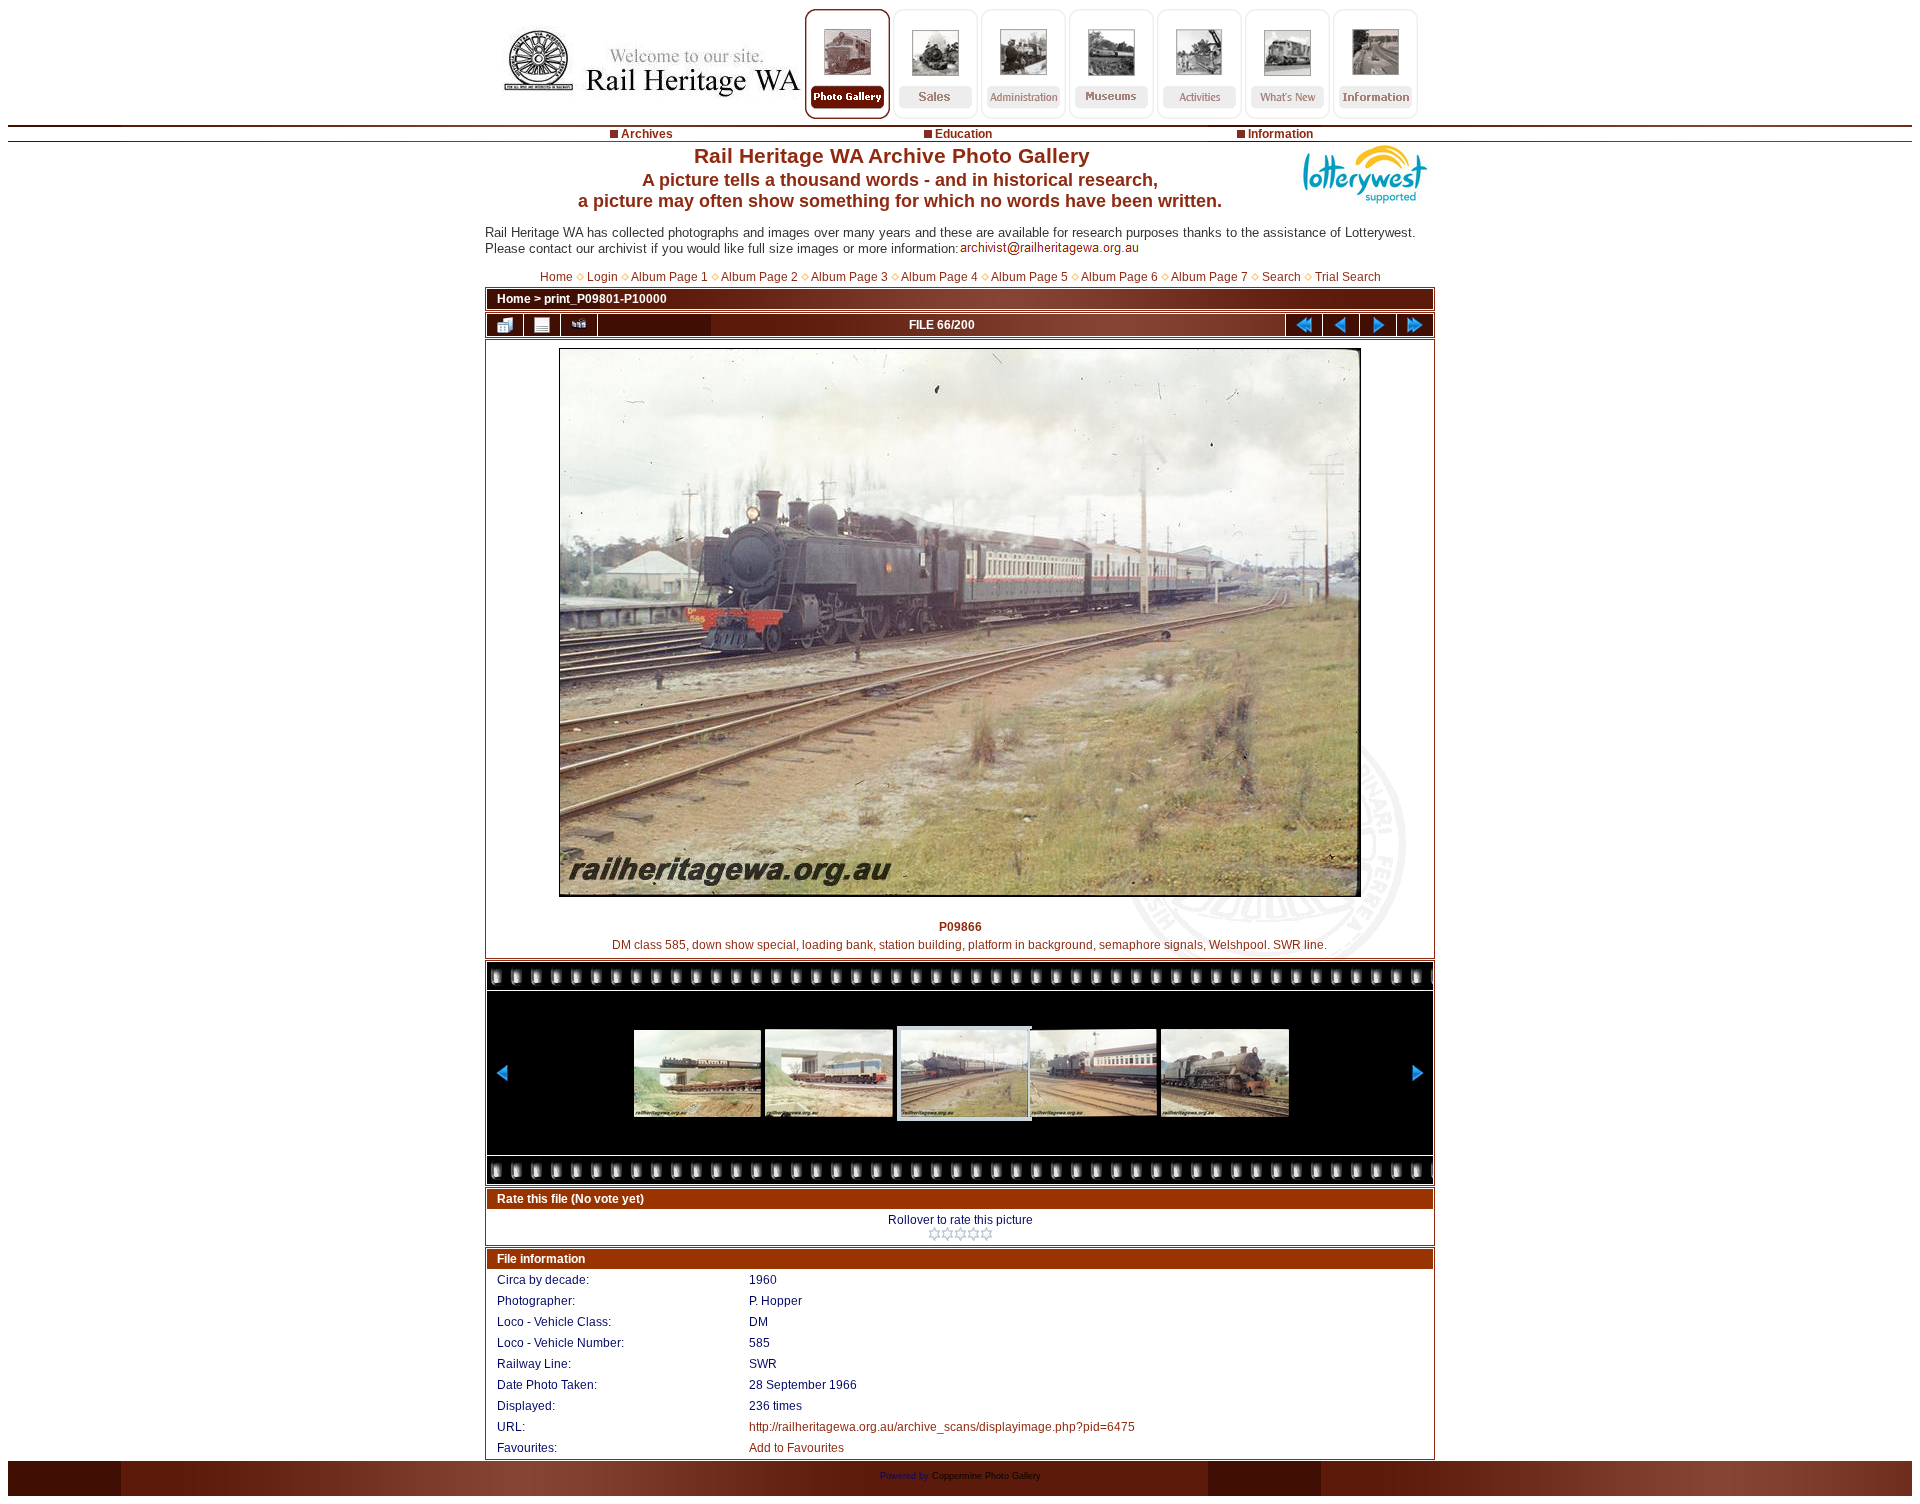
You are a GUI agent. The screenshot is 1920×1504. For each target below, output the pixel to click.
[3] (960, 1234)
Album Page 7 (1209, 277)
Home (556, 277)
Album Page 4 (939, 277)
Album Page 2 (759, 277)
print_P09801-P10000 (605, 299)
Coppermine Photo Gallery (986, 1476)
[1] (934, 1234)
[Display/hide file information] (542, 325)
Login (602, 277)
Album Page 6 (1119, 277)
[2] (947, 1234)
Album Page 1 (669, 277)
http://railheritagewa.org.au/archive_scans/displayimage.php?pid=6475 (942, 1427)
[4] (973, 1234)
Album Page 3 (849, 277)
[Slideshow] (579, 325)
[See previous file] (1341, 325)
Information (1280, 134)
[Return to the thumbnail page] (505, 325)
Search (1281, 277)
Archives (647, 134)
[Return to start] (1304, 325)
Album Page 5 (1029, 277)
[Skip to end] (1415, 325)
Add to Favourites (796, 1448)
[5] (986, 1234)
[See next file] (1378, 325)
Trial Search (1348, 277)
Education (963, 134)
